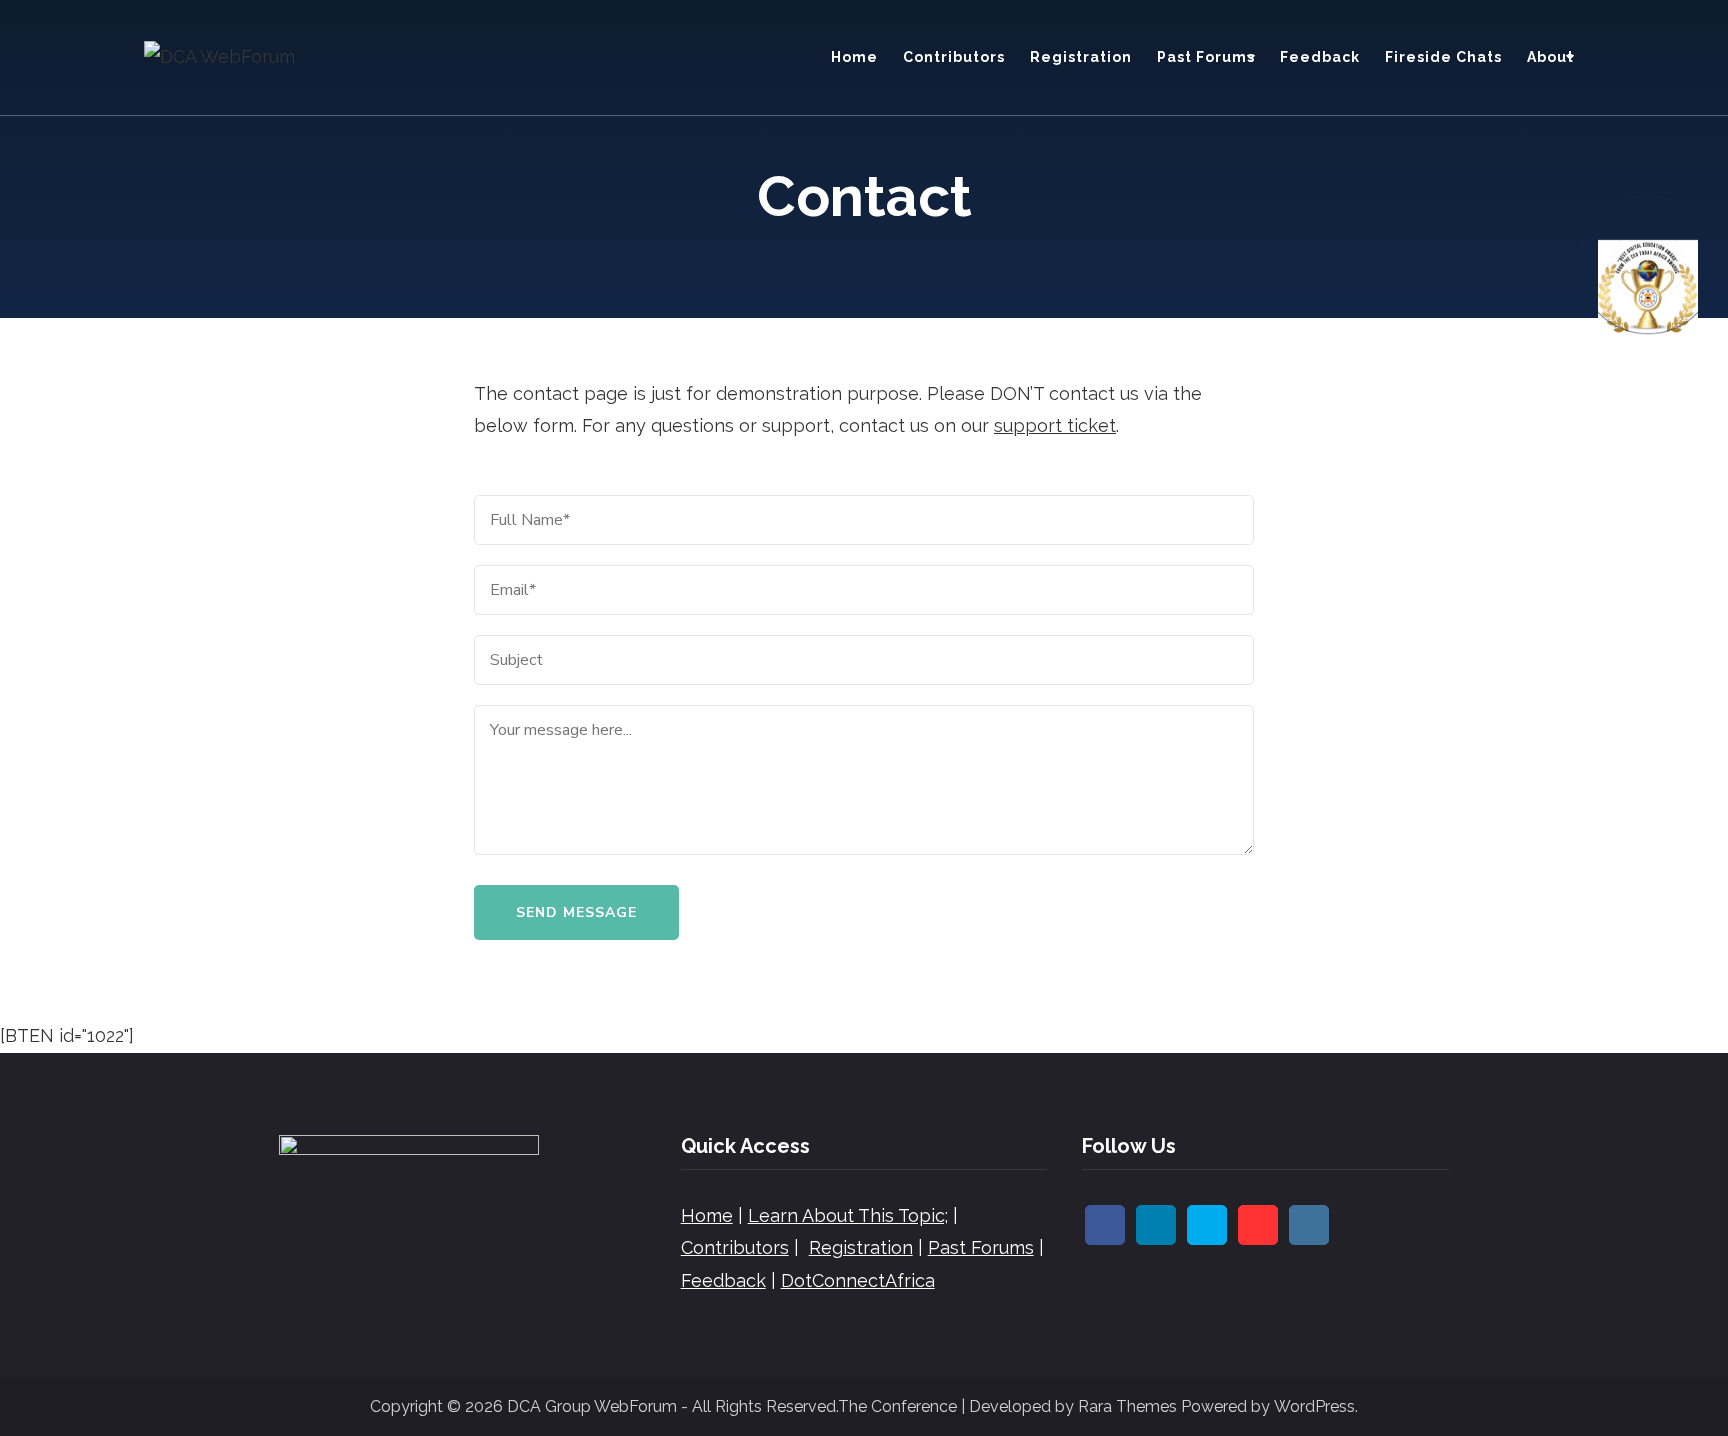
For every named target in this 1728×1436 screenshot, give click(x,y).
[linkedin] (1156, 1225)
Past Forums (1206, 57)
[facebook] (1105, 1225)
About (1550, 57)
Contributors (954, 57)
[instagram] (1309, 1225)
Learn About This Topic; (848, 1215)
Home (854, 57)
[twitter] (1207, 1225)
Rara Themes (1127, 1406)
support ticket (1055, 425)
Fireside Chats (1443, 57)
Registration (1081, 57)
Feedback (1320, 57)
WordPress (1314, 1406)
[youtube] (1258, 1225)
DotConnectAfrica (858, 1280)
